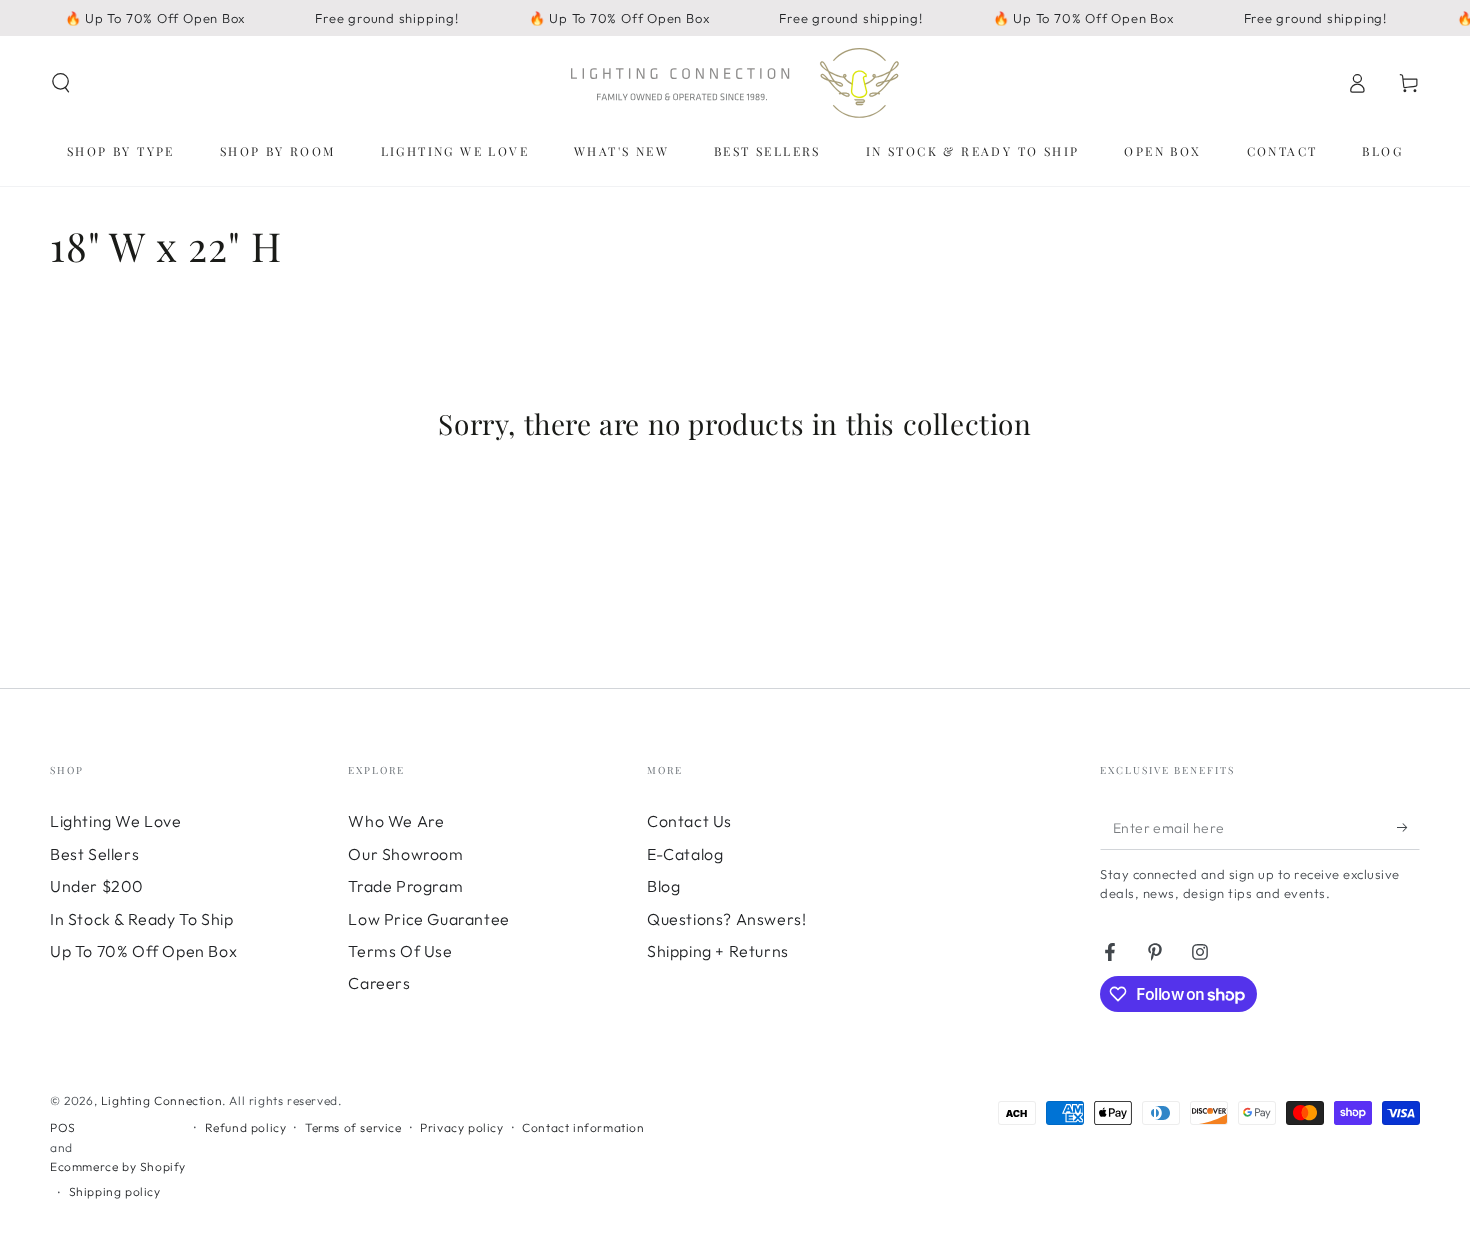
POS (63, 1127)
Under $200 (97, 886)
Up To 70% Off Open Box (143, 951)
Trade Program (405, 886)
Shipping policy (115, 1191)
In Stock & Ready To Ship (141, 919)
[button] (61, 83)
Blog (663, 886)
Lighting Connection (161, 1100)
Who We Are (396, 821)
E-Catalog (685, 854)
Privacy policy (461, 1127)
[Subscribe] (1408, 827)
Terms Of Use (400, 951)
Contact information (583, 1127)
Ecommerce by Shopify (118, 1166)
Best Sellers (94, 854)
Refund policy (246, 1127)
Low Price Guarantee (428, 919)
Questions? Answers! (726, 919)
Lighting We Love (116, 821)
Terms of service (353, 1127)
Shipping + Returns (718, 951)
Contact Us (689, 821)
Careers (379, 983)
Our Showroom (405, 854)
